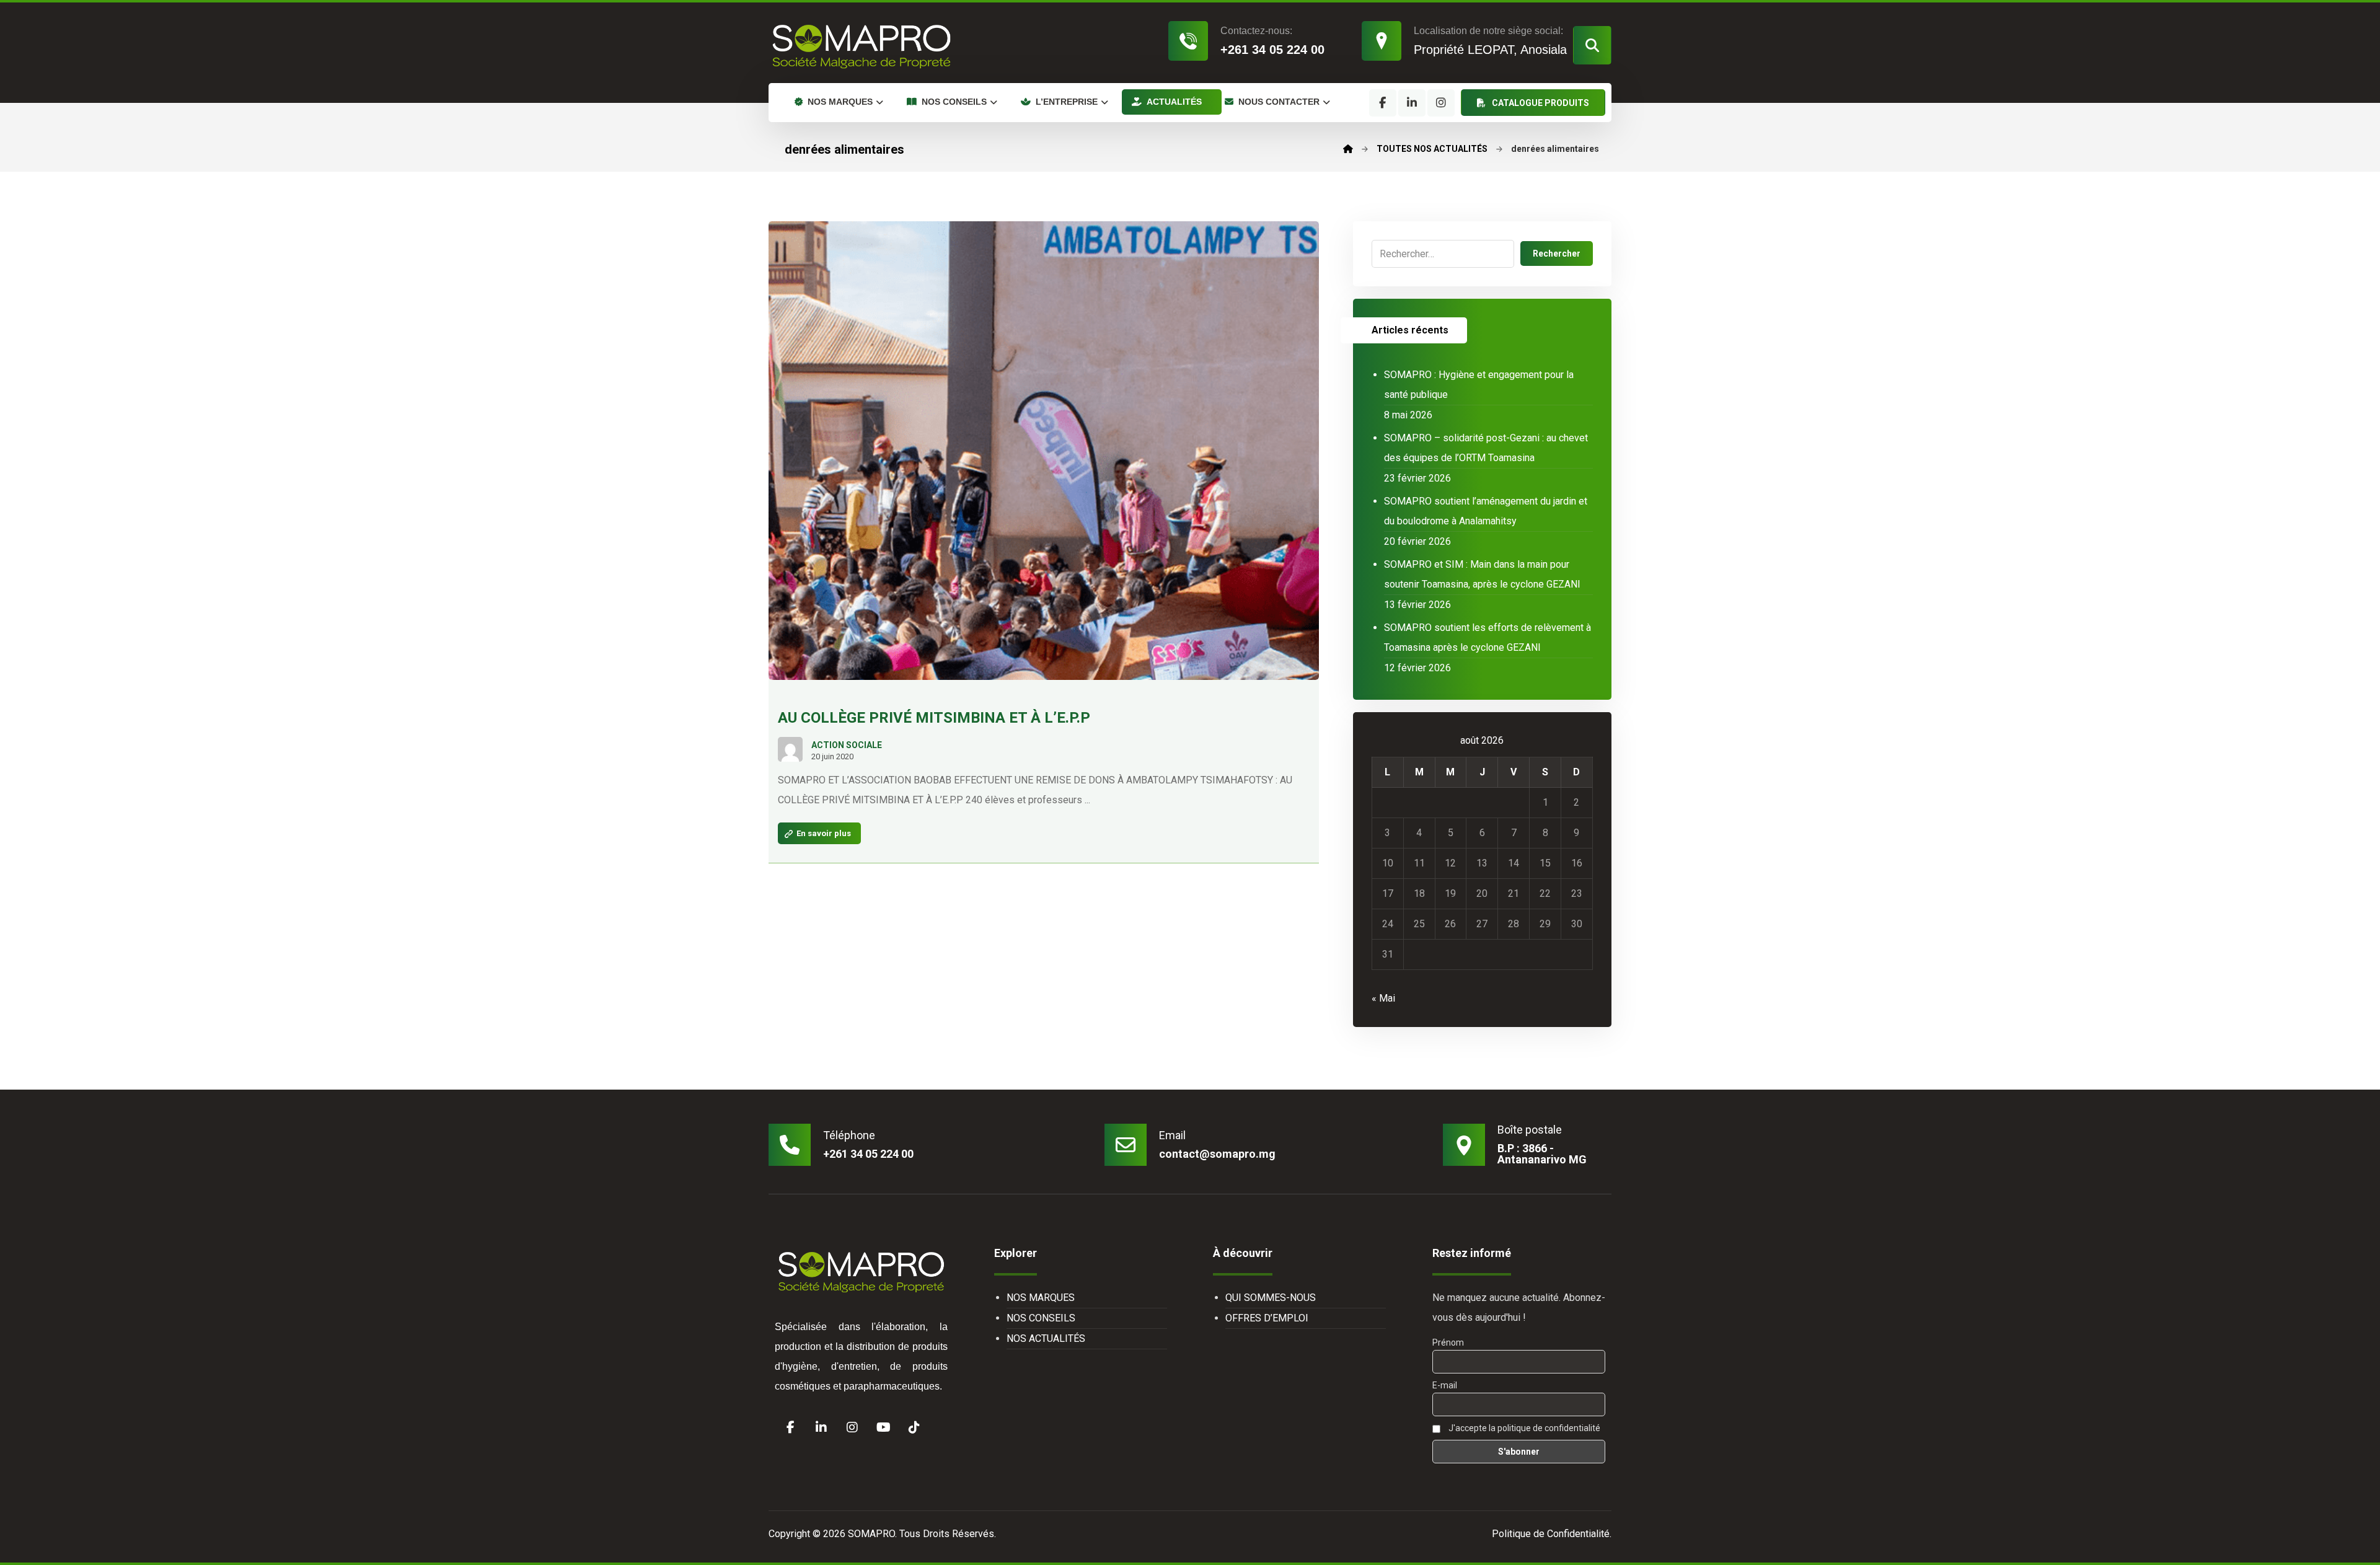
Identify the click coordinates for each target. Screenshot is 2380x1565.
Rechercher (1557, 253)
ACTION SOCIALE (847, 745)
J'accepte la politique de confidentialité (1523, 1428)
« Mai (1383, 998)
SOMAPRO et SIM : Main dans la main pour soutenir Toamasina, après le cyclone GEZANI (1482, 574)
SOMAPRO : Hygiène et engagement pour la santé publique (1479, 385)
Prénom (1448, 1342)
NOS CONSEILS (1041, 1318)
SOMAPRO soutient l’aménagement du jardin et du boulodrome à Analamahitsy (1486, 511)
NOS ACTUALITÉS (1046, 1338)
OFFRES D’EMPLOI (1267, 1318)
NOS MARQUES (1041, 1298)
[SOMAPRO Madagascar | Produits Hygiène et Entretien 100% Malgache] (862, 46)
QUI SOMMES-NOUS (1271, 1298)
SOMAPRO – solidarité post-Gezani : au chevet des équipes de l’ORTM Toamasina (1486, 448)
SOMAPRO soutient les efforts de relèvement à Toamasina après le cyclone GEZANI (1487, 637)
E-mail (1445, 1385)
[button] (1592, 45)
